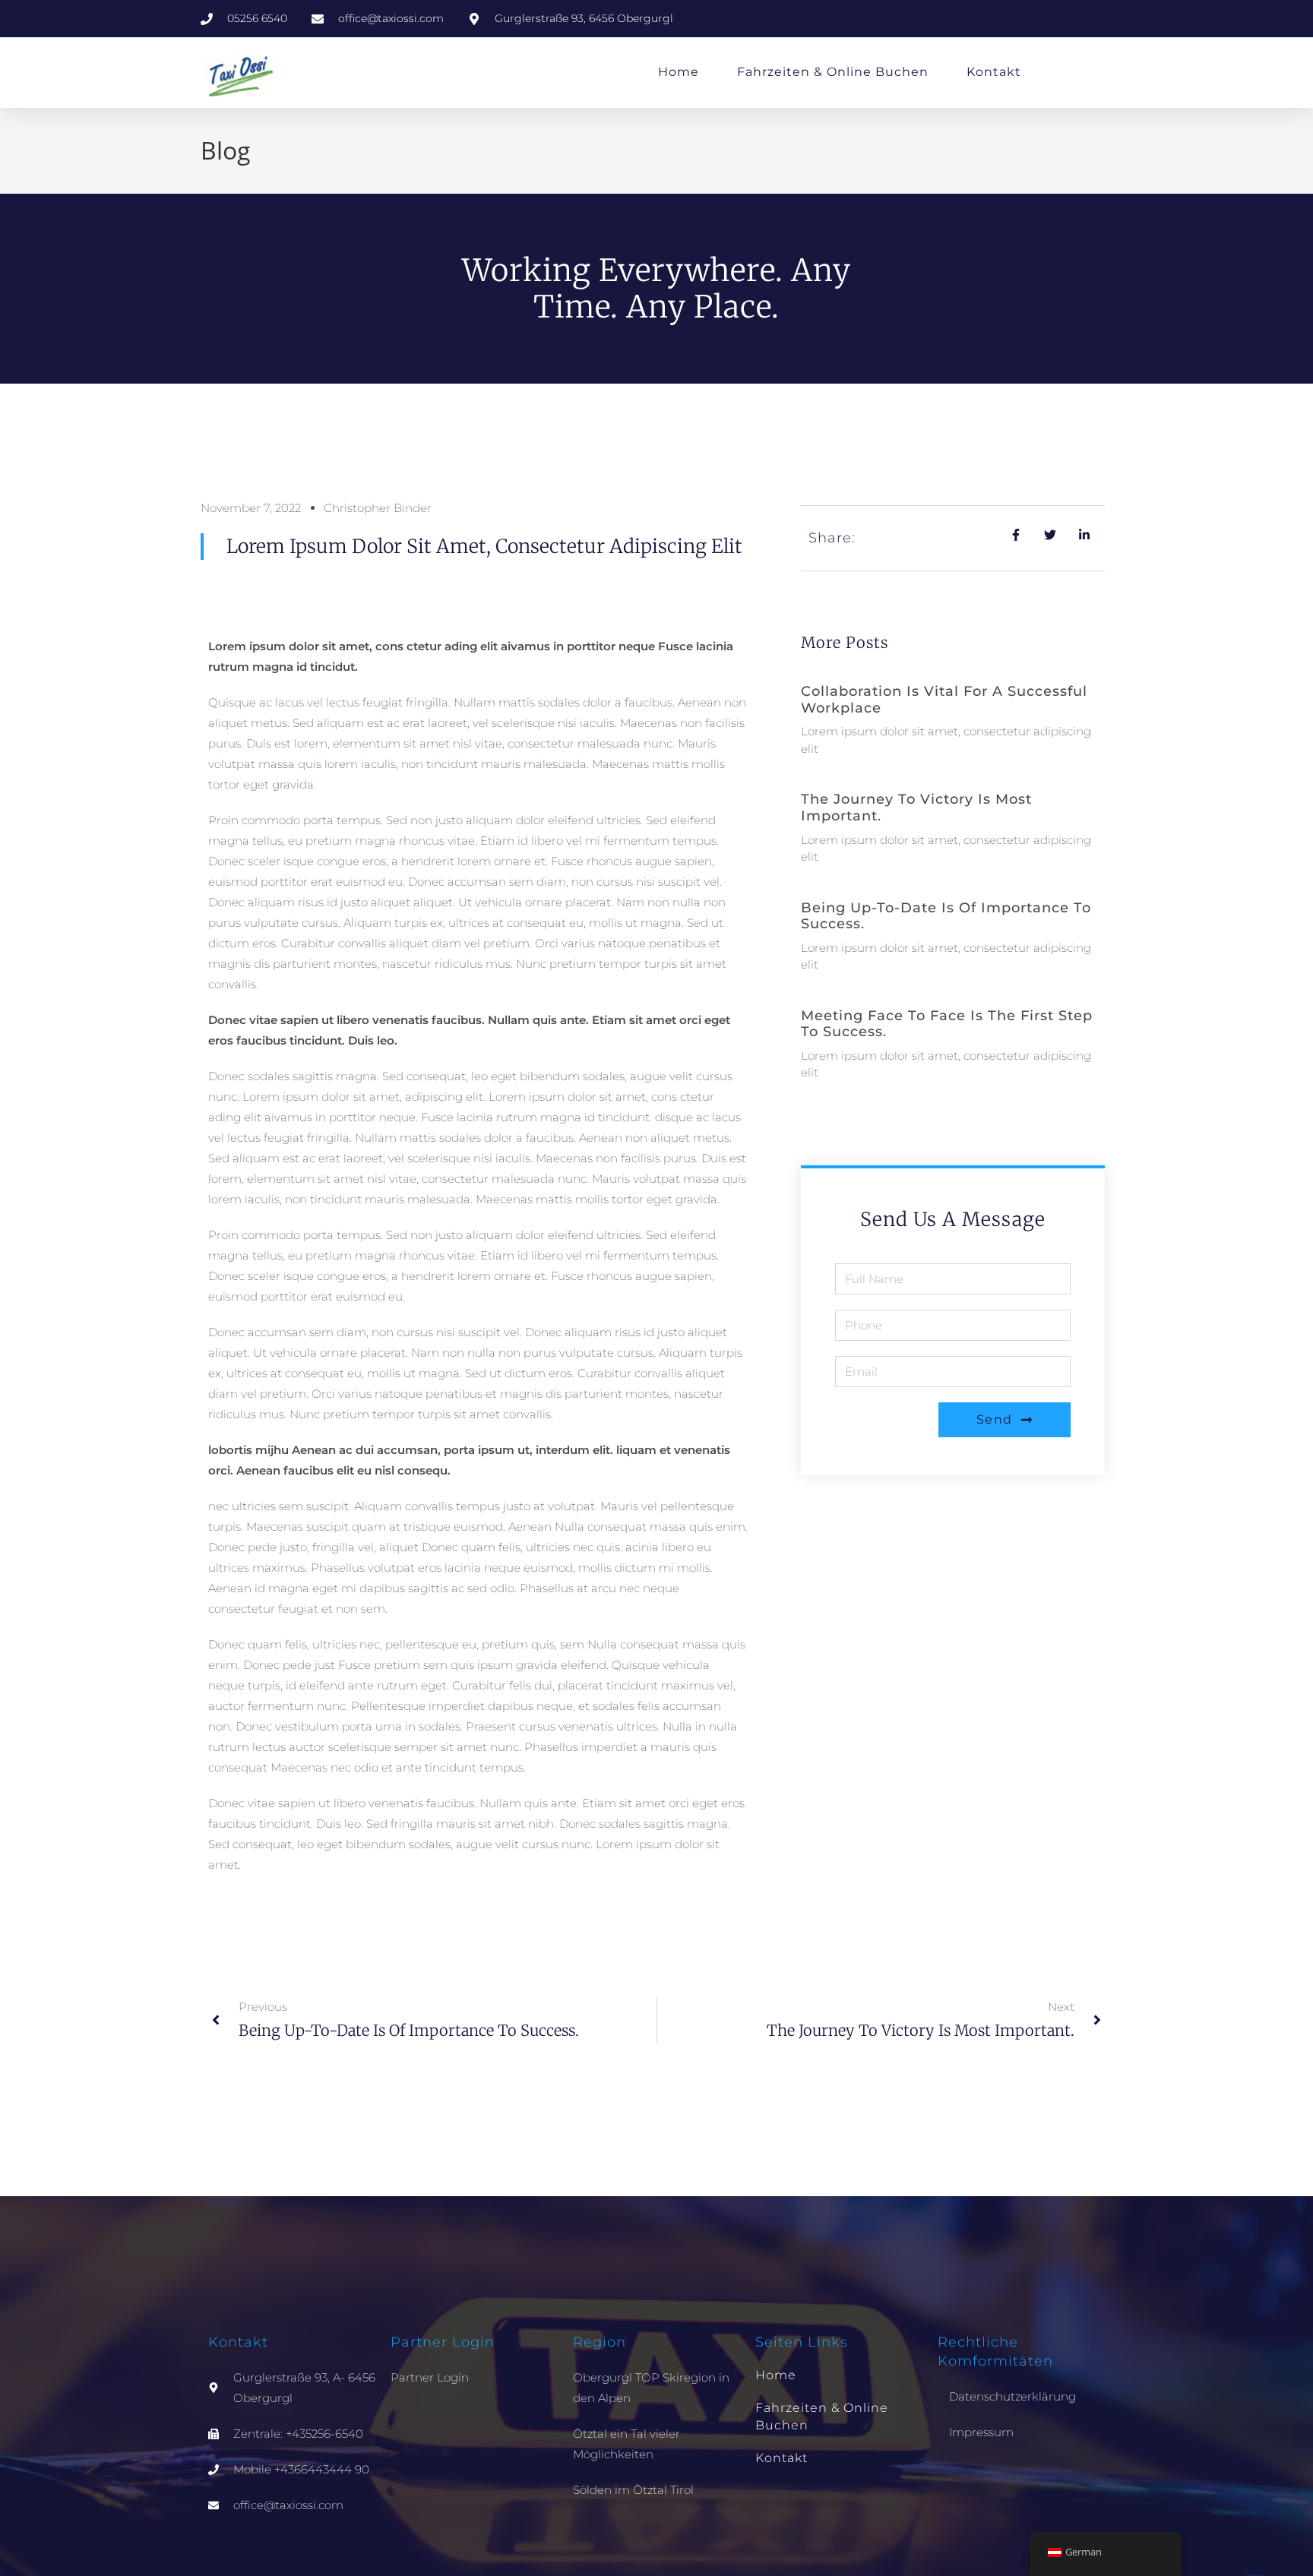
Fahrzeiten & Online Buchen (833, 72)
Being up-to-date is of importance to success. (946, 916)
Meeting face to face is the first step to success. (947, 1024)
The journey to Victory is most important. (916, 808)
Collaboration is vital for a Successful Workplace (944, 700)
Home (679, 72)
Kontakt (994, 72)
